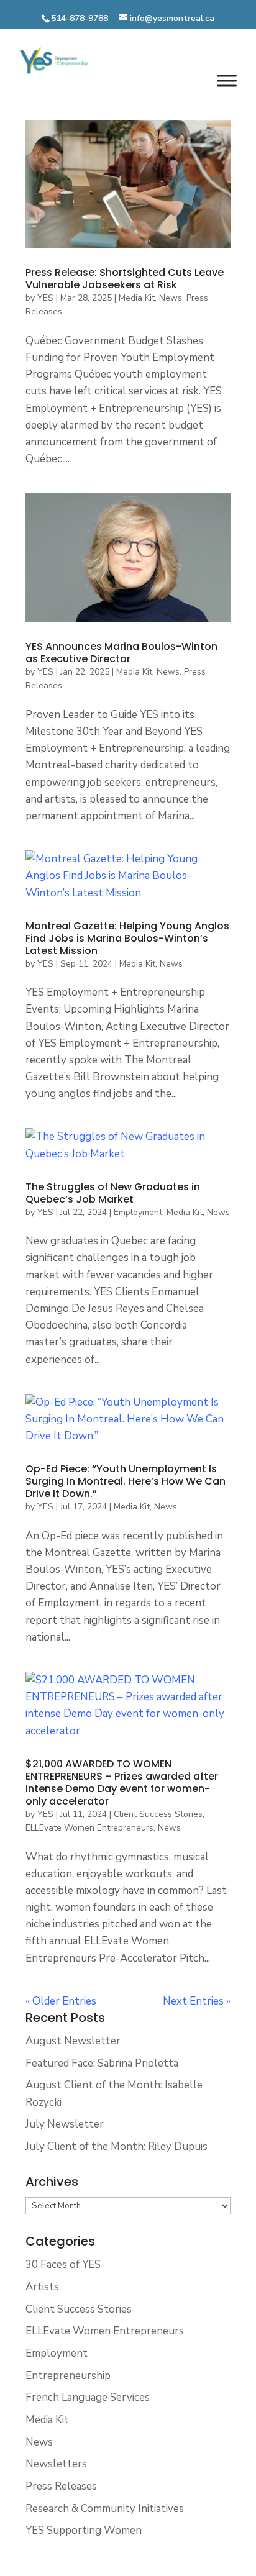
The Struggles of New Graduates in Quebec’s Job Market (113, 1193)
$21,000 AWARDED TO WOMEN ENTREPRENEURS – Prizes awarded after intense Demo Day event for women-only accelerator (122, 1782)
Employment (138, 1212)
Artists (42, 2287)
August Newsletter (73, 2041)
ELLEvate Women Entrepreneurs (89, 1828)
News (171, 298)
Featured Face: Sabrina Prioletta (102, 2063)
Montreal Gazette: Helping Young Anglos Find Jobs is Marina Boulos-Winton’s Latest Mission (127, 938)
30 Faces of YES (63, 2264)
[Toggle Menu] (227, 81)
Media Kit (137, 298)
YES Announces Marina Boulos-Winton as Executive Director (121, 653)
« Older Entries (61, 2001)
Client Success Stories (158, 1814)
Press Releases (61, 2486)
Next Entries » (197, 2001)
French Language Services (88, 2397)
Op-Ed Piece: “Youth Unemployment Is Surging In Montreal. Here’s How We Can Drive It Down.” (126, 1481)
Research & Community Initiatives (105, 2509)
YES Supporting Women (84, 2530)
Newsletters (56, 2464)
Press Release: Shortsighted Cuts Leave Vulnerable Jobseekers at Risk (125, 279)
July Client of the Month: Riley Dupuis (117, 2146)
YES (45, 298)
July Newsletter (65, 2124)
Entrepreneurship (68, 2376)
